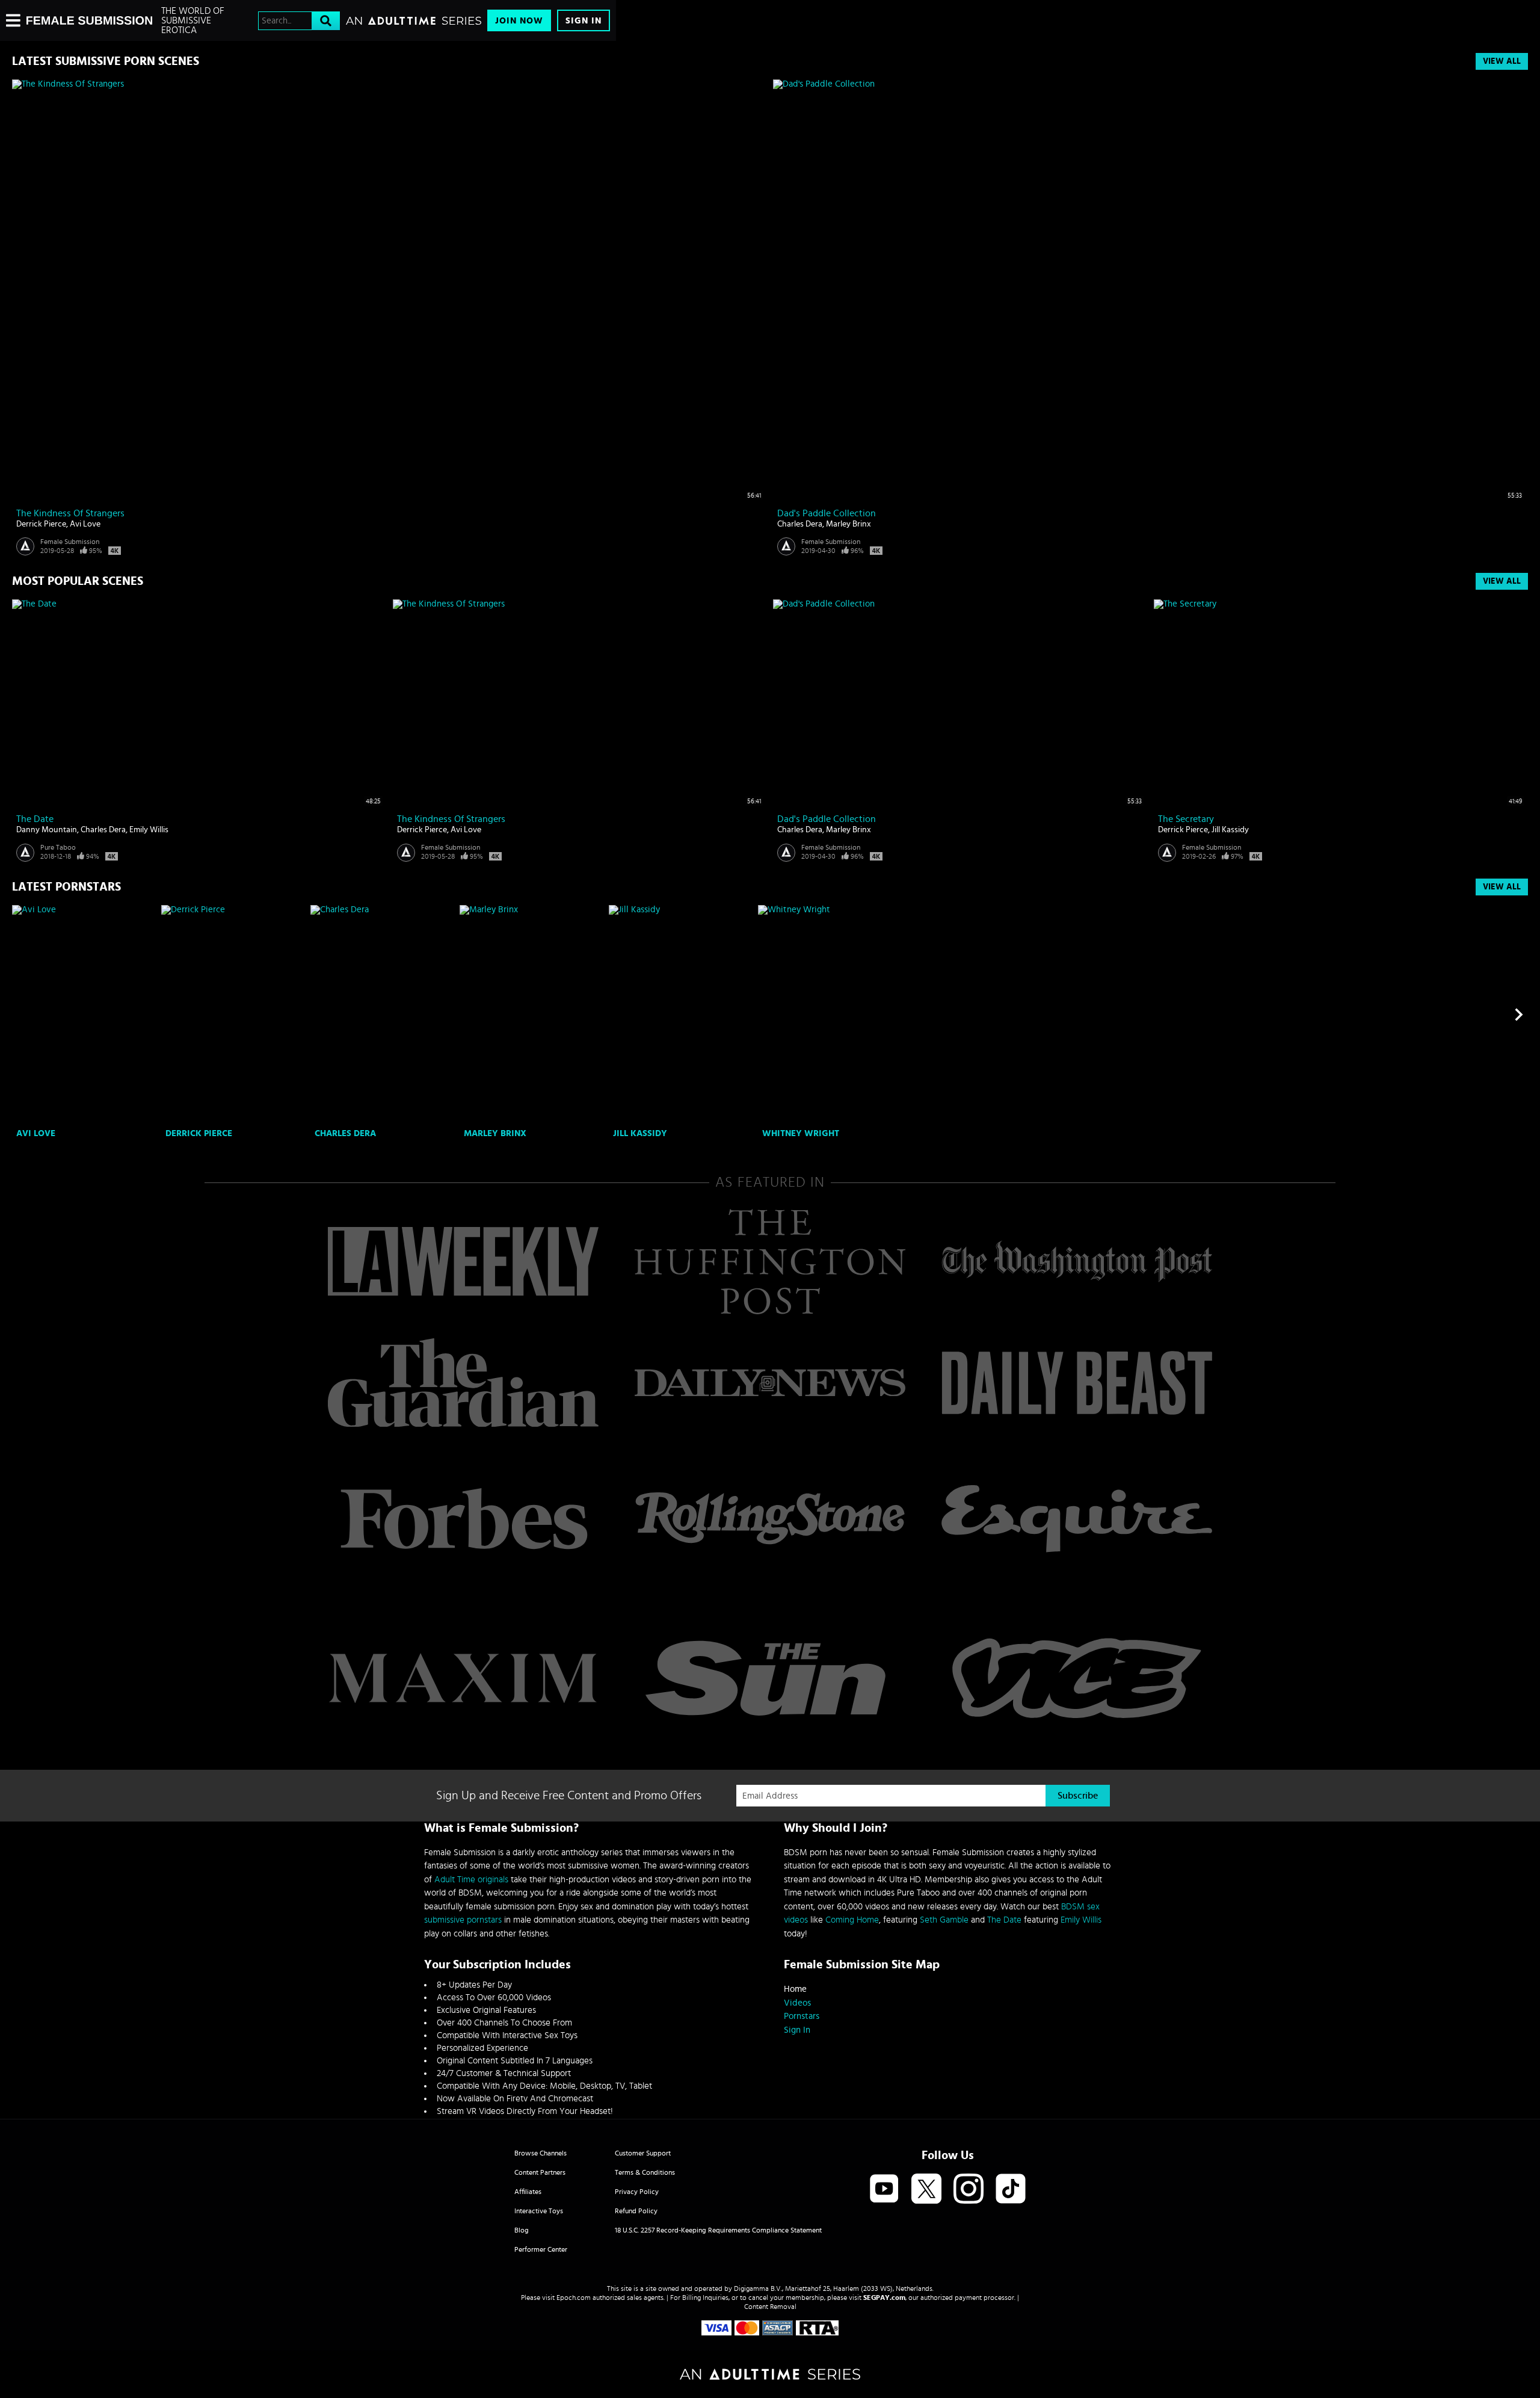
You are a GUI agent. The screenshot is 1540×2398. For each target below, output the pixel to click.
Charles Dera (800, 524)
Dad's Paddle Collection (827, 513)
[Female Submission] (89, 20)
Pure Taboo (58, 847)
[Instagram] (969, 2189)
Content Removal (770, 2307)
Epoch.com (574, 2298)
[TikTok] (1011, 2189)
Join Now (519, 21)
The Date (35, 819)
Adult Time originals (471, 1880)
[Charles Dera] (383, 1015)
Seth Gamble (944, 1920)
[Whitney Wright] (831, 1015)
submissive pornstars (463, 1920)
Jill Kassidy (1230, 830)
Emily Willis (149, 830)
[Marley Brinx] (533, 1015)
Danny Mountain (47, 830)
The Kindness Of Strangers (70, 513)
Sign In (584, 21)
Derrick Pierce (41, 524)
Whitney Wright (801, 1133)
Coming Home (852, 1920)
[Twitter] (926, 2189)
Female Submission (70, 542)
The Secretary (1186, 819)
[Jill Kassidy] (682, 1015)
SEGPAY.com (884, 2298)
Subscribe (1078, 1796)
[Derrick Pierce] (234, 1015)
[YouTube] (884, 2189)
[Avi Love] (85, 1015)
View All (1502, 61)
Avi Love (85, 524)
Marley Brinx (849, 524)
